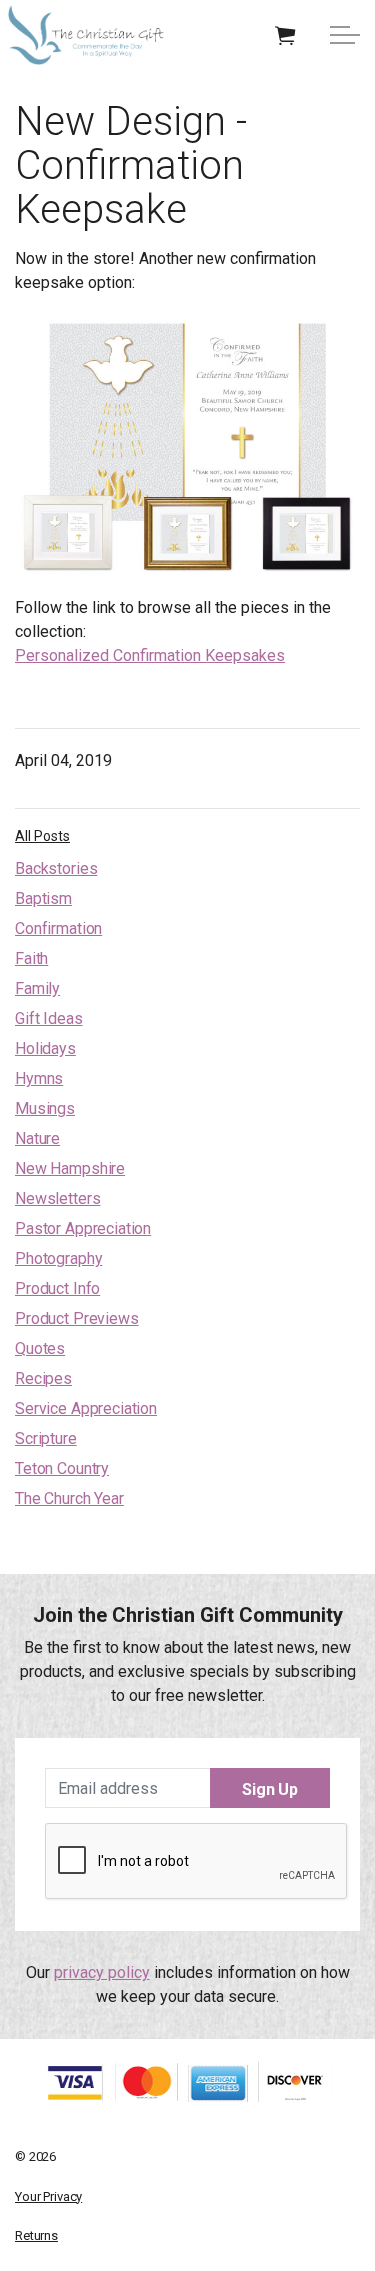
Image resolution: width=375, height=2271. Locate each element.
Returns (36, 2235)
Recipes (43, 1378)
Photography (58, 1258)
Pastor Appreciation (83, 1228)
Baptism (43, 898)
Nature (37, 1138)
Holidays (45, 1048)
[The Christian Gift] (86, 35)
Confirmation (58, 928)
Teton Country (62, 1468)
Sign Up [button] (270, 1789)
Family (37, 988)
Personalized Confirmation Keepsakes (150, 655)
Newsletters (57, 1198)
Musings (45, 1108)
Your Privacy (48, 2196)
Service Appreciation (86, 1408)
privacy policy (102, 1972)
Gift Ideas (49, 1018)
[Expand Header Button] (345, 35)
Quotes (40, 1348)
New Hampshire (70, 1168)
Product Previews (77, 1318)
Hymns (39, 1078)
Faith (31, 958)
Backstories (56, 868)
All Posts (42, 836)
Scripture (46, 1438)
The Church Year (69, 1498)
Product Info (57, 1288)
